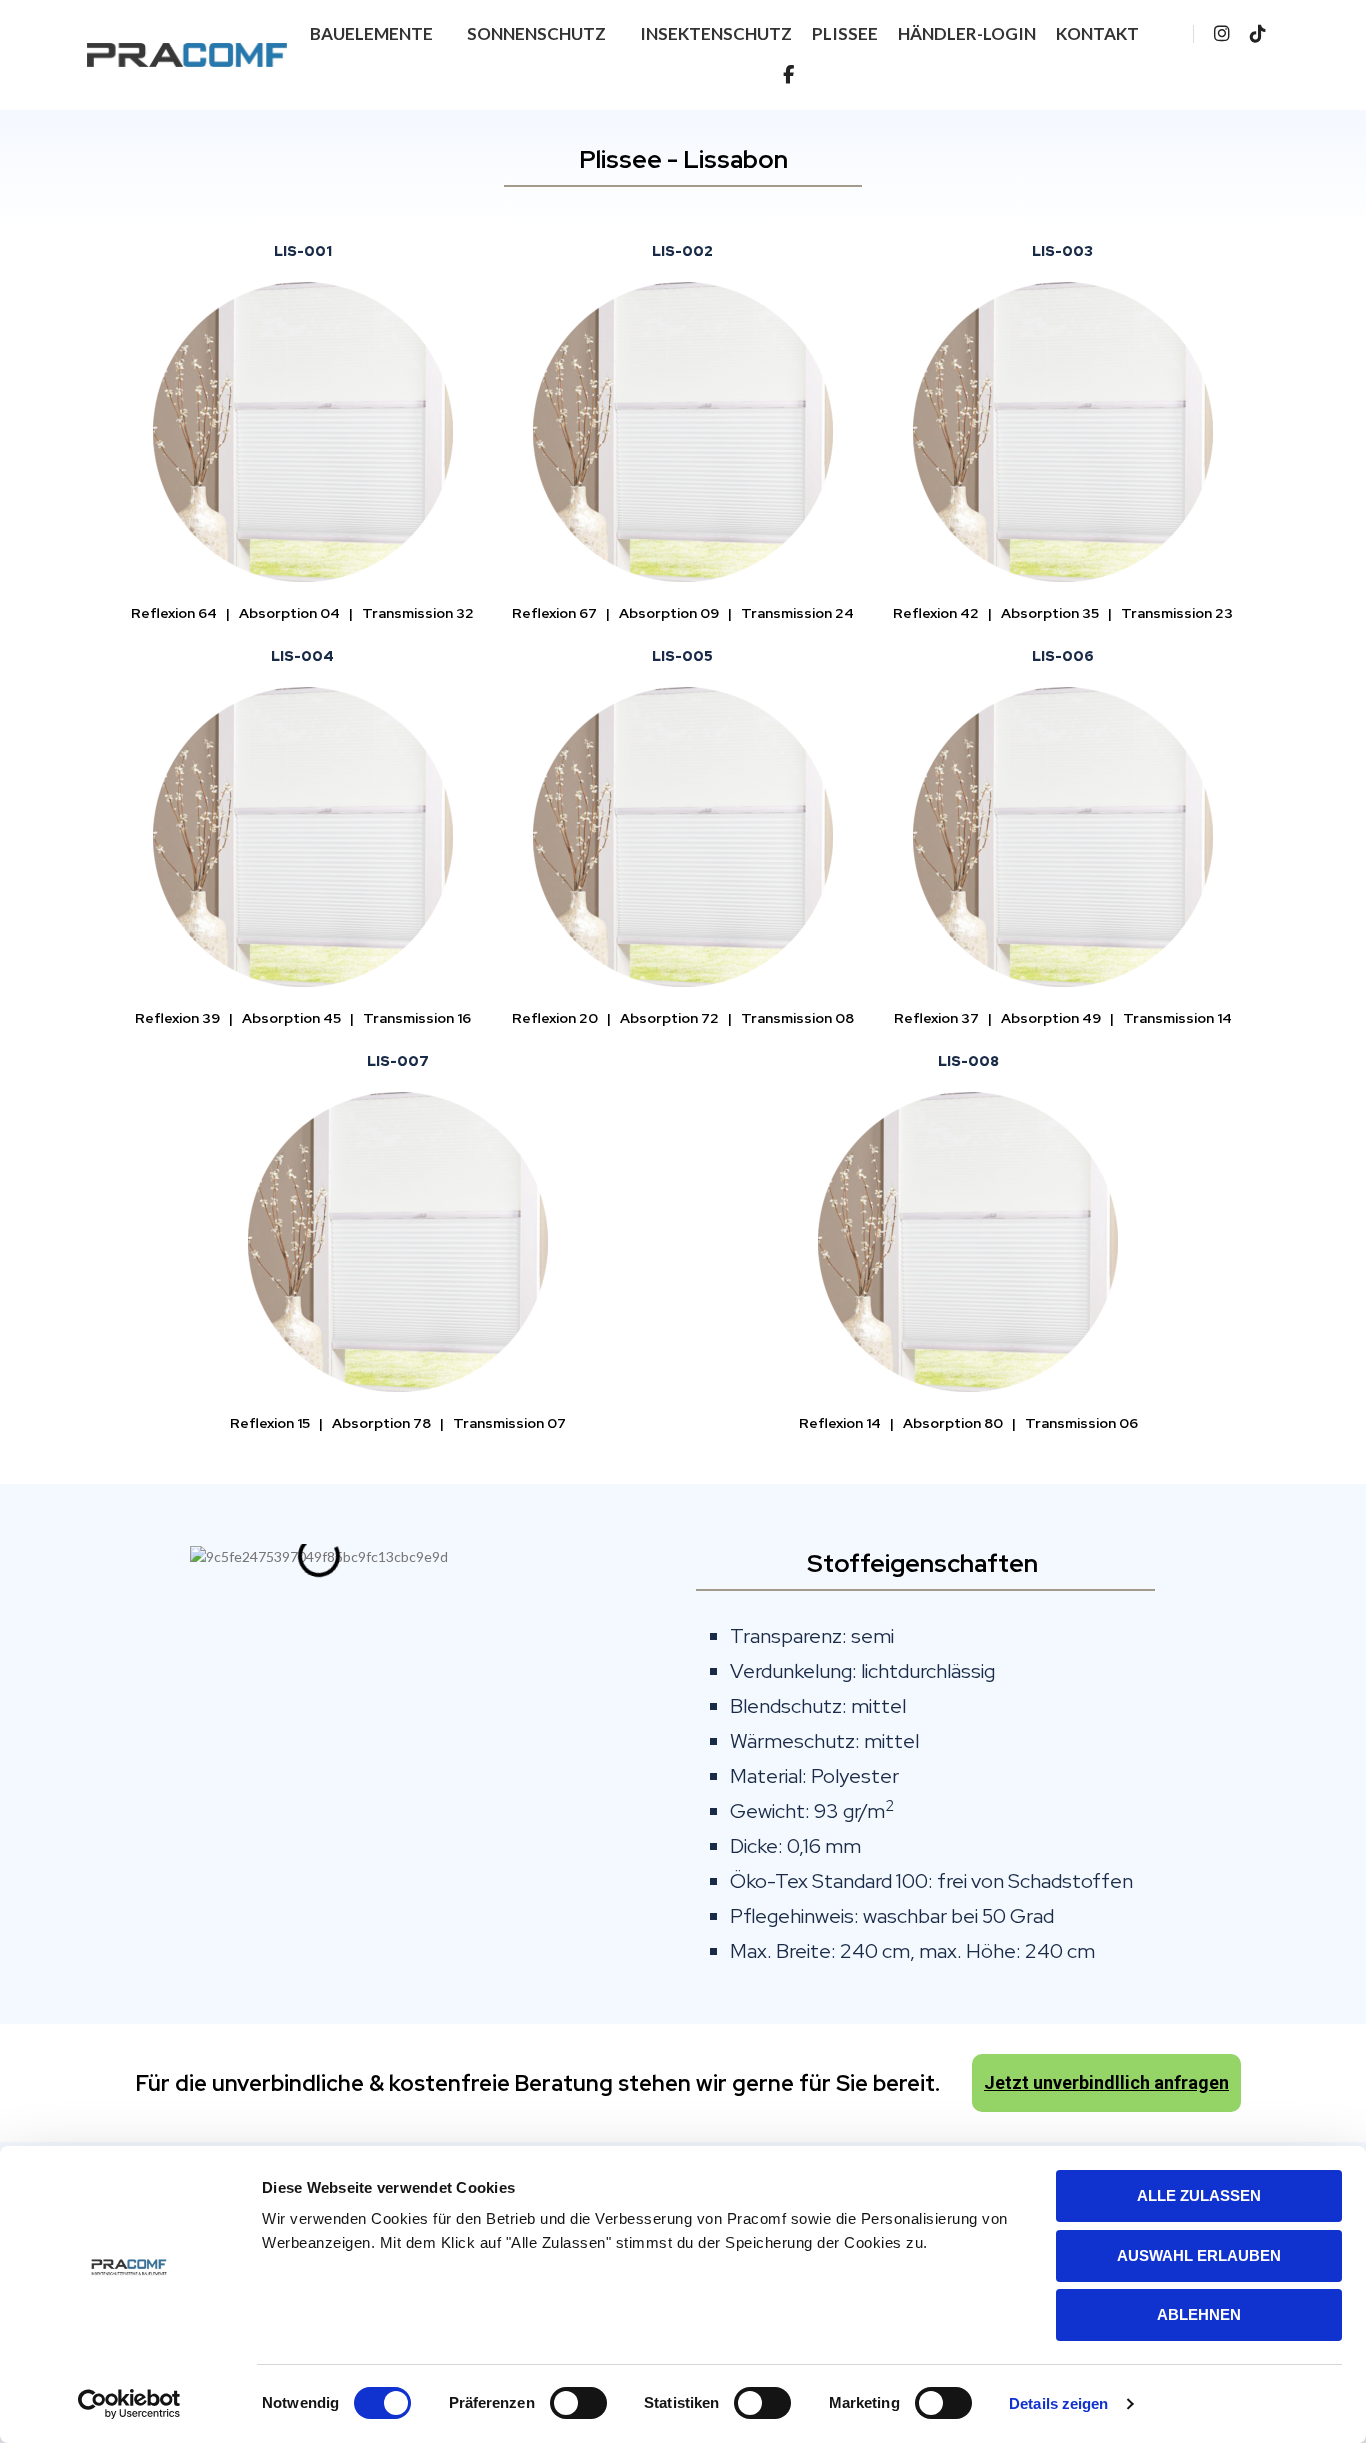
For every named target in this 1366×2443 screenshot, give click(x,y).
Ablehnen (1199, 2314)
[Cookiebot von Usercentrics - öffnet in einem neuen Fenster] (129, 2404)
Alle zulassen (1199, 2195)
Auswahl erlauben (1199, 2255)
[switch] (578, 2403)
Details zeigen (1058, 2403)
